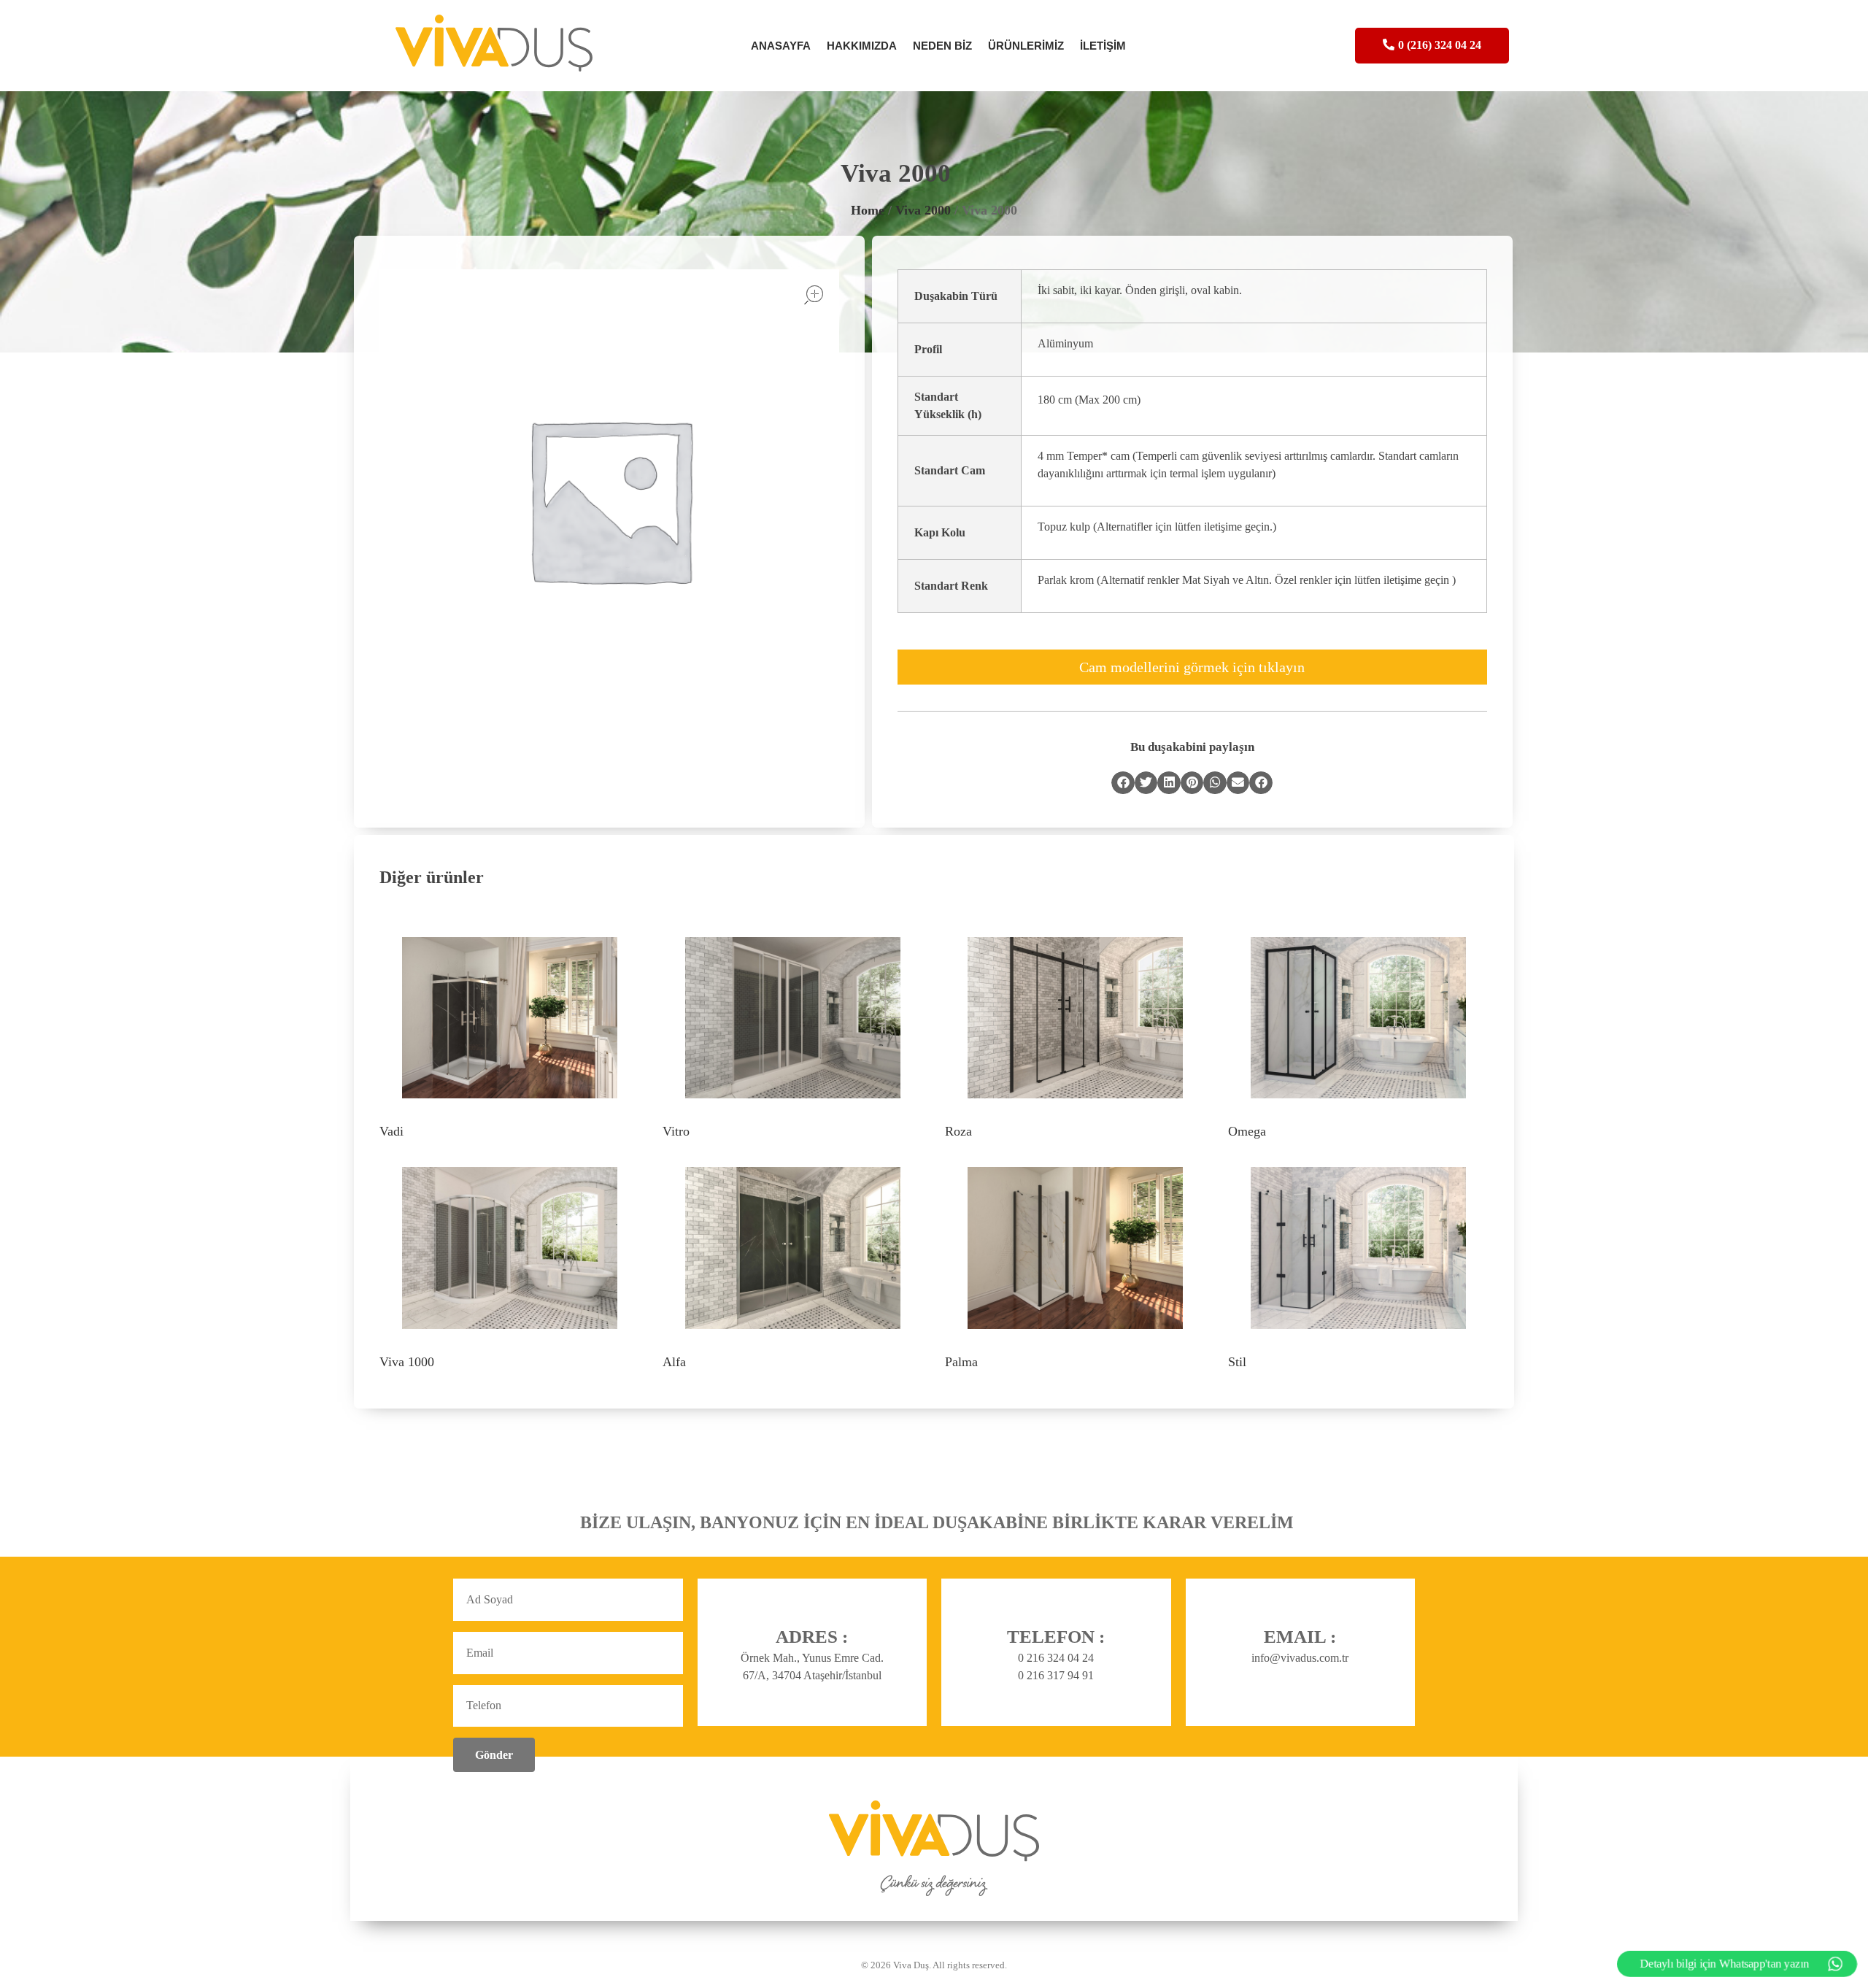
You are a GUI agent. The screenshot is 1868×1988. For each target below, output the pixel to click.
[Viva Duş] (505, 43)
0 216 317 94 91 (1056, 1675)
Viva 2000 (923, 210)
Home (868, 210)
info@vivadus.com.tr (1300, 1658)
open (814, 295)
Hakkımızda (862, 46)
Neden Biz (942, 46)
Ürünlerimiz (1026, 46)
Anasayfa (781, 46)
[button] (1123, 783)
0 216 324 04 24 (1056, 1658)
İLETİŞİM (1103, 46)
